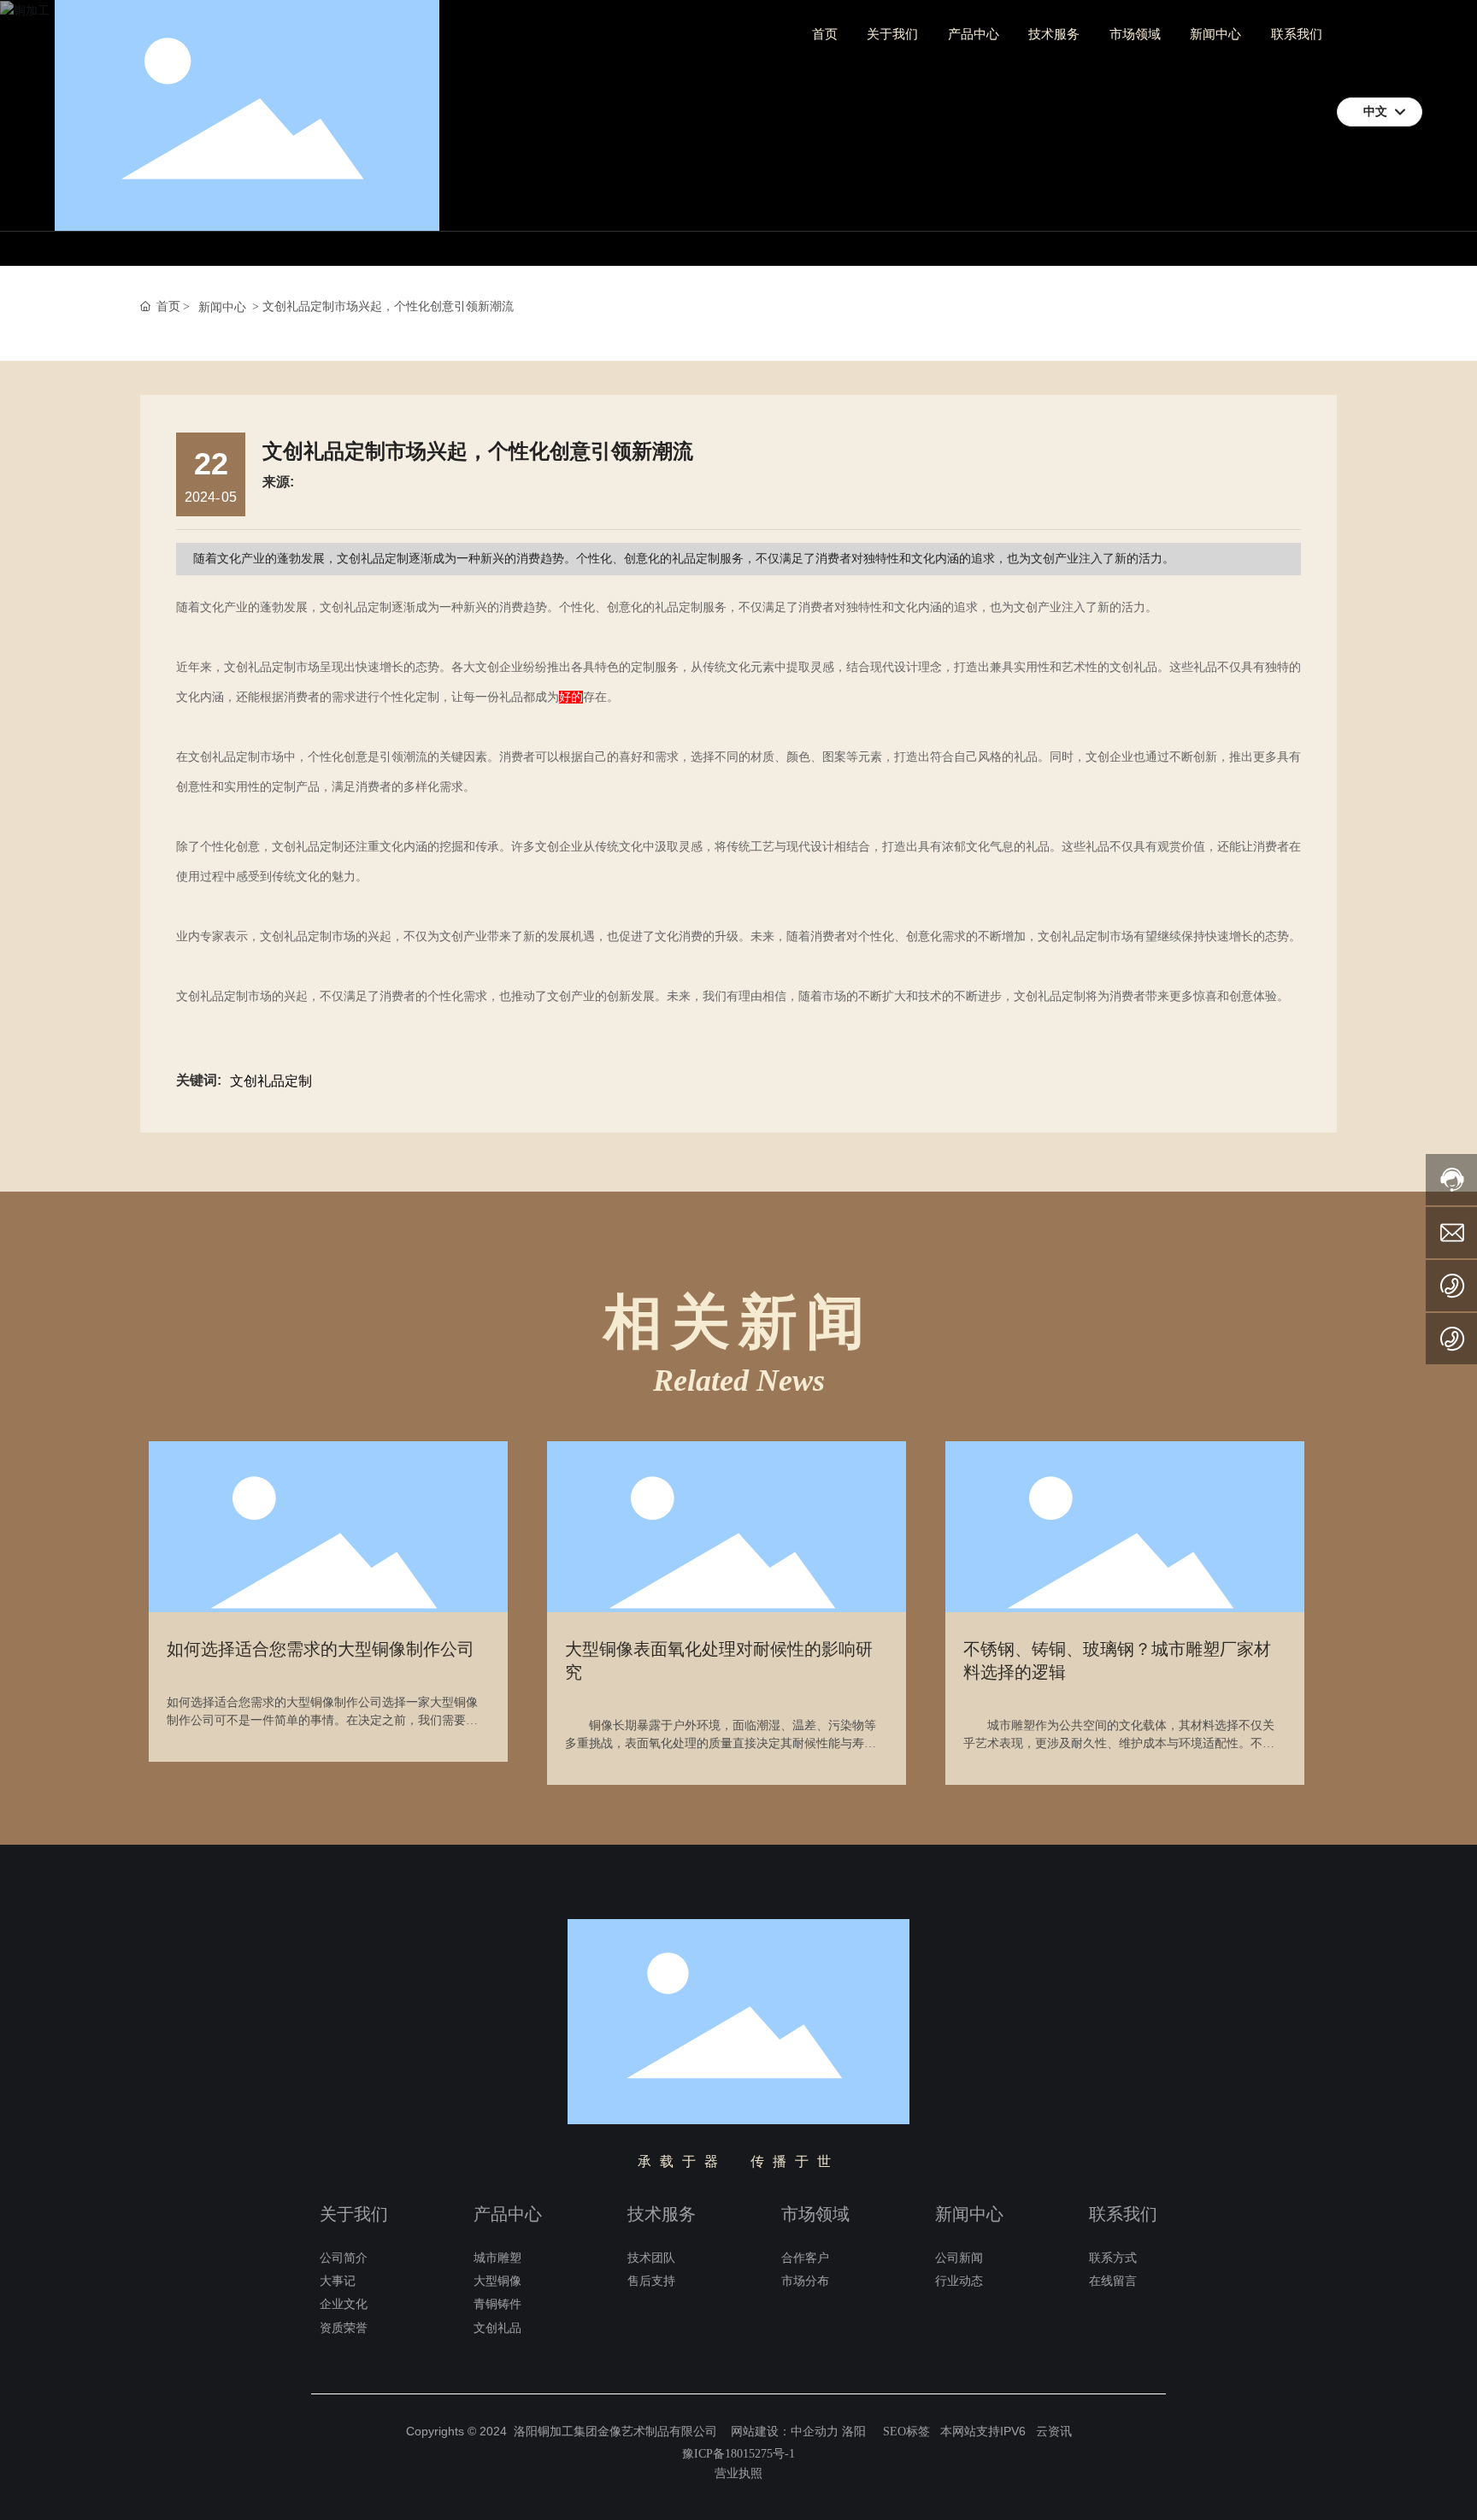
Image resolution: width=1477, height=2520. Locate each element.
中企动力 (815, 2432)
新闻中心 (222, 307)
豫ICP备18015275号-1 (738, 2454)
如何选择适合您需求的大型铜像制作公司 (321, 1649)
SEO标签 (906, 2432)
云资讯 (1054, 2432)
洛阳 (854, 2432)
